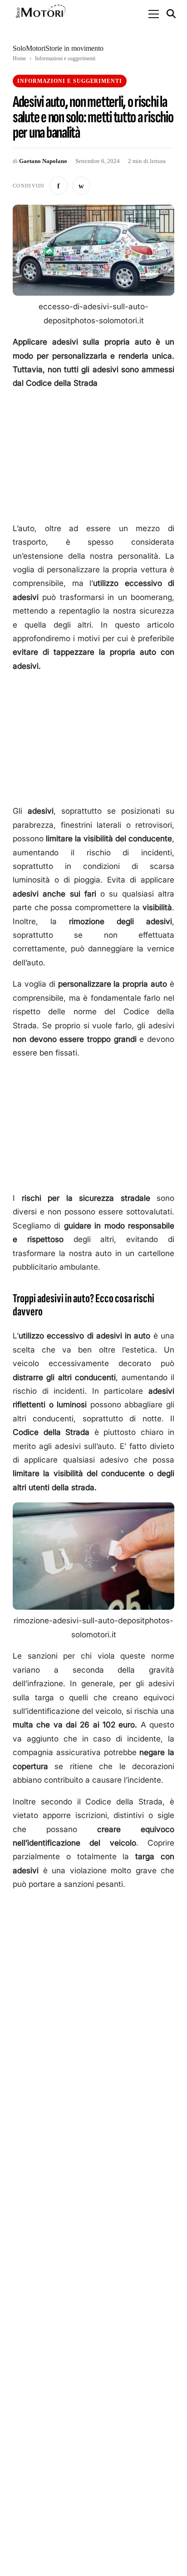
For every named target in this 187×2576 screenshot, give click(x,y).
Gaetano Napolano (43, 161)
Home (19, 58)
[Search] (172, 14)
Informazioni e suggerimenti (65, 58)
